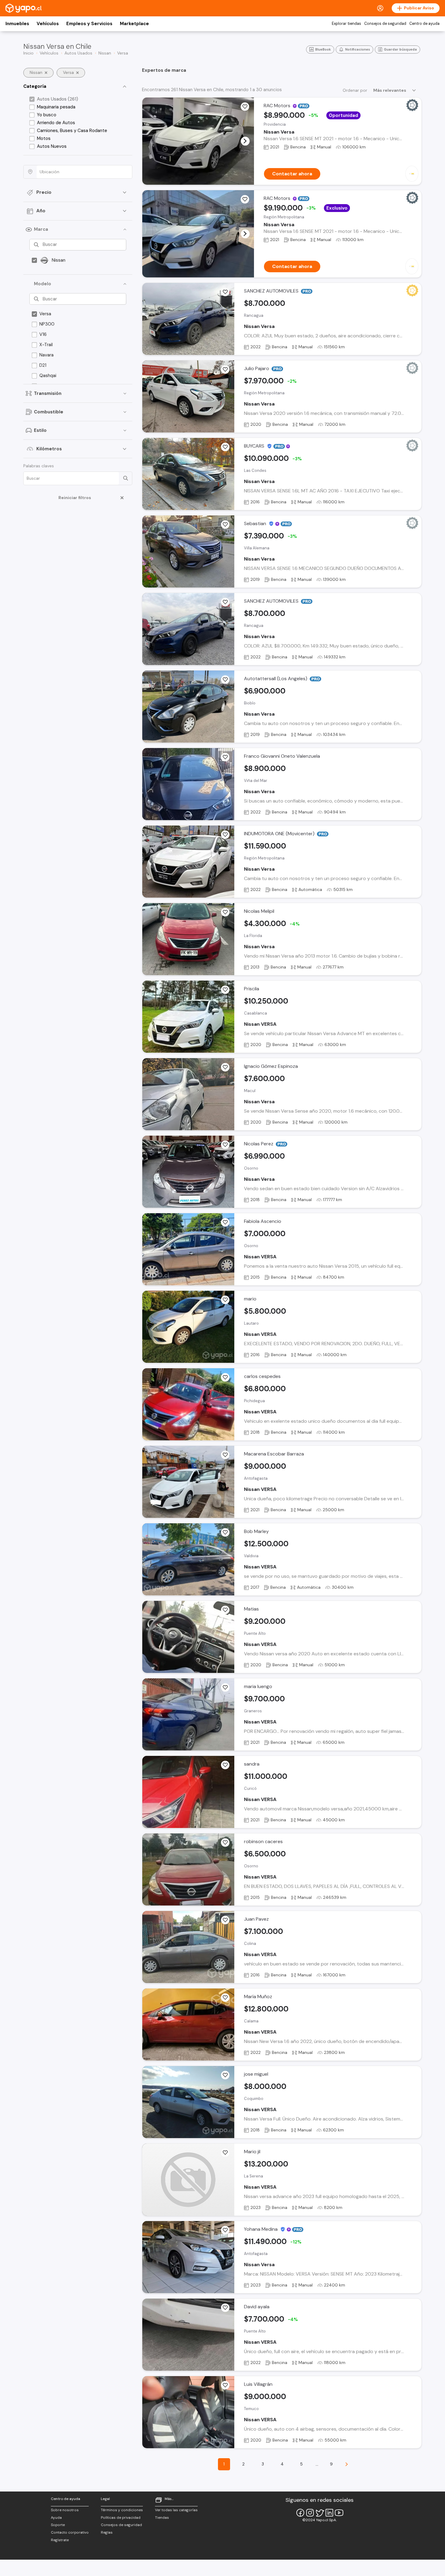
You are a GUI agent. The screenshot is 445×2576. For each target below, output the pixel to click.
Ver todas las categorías (176, 2510)
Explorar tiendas (346, 24)
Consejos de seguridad (385, 24)
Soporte (58, 2525)
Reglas (107, 2532)
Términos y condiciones (122, 2510)
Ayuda (56, 2518)
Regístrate (60, 2540)
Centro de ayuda (424, 24)
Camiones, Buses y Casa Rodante (72, 131)
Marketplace (134, 24)
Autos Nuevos (52, 146)
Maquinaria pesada (56, 107)
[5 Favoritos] (225, 1687)
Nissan (59, 260)
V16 (43, 334)
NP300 (47, 324)
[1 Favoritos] (225, 292)
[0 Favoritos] (245, 199)
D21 (43, 365)
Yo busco (47, 115)
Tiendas (162, 2518)
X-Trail (46, 345)
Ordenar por (355, 90)
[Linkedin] (329, 2513)
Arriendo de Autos (56, 123)
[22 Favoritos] (225, 1455)
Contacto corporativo (70, 2532)
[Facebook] (300, 2513)
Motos (44, 138)
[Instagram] (310, 2513)
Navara (46, 355)
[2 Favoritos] (245, 107)
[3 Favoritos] (225, 912)
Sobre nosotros (65, 2510)
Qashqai (48, 376)
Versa (45, 314)
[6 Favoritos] (225, 1300)
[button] (245, 141)
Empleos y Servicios (89, 24)
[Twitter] (320, 2513)
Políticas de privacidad (121, 2518)
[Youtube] (339, 2513)
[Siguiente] (347, 2464)
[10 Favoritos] (225, 990)
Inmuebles (17, 24)
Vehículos (48, 24)
